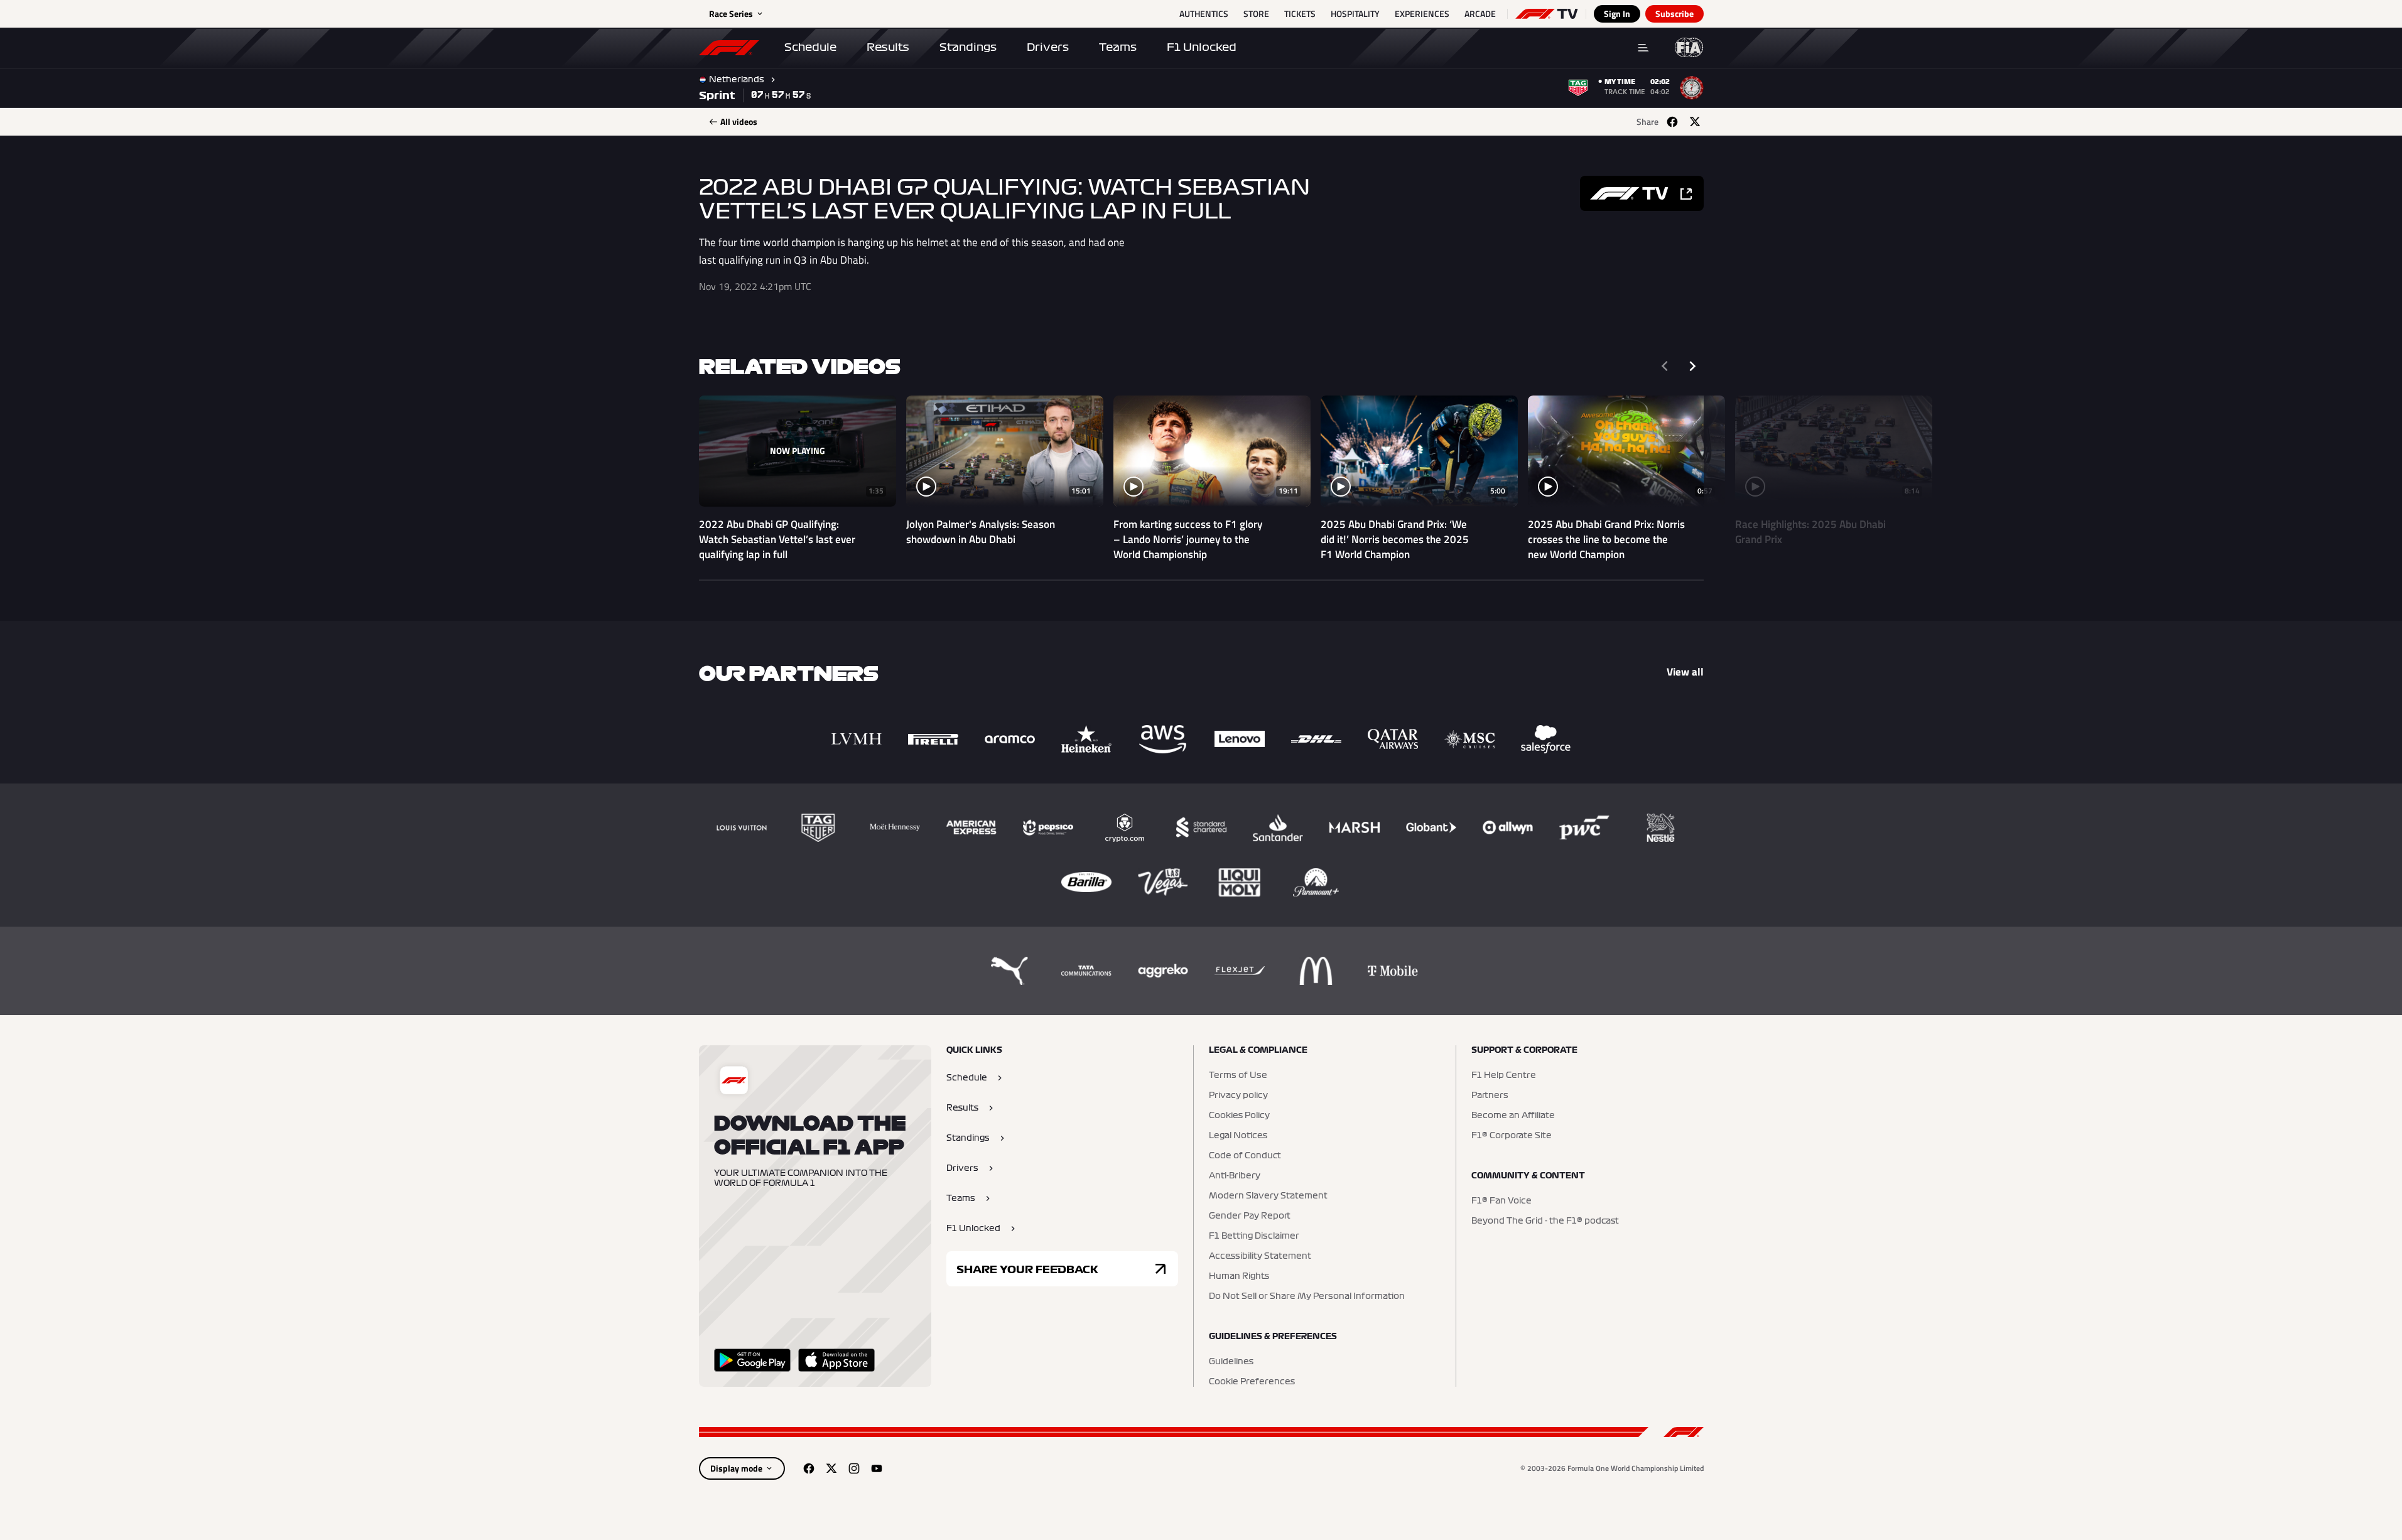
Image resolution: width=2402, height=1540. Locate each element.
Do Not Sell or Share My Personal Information (1307, 1296)
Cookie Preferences (1252, 1382)
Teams (1118, 47)
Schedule (810, 47)
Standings (968, 47)
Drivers (1048, 47)
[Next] (1692, 366)
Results (888, 47)
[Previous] (1665, 366)
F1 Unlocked (1202, 47)
